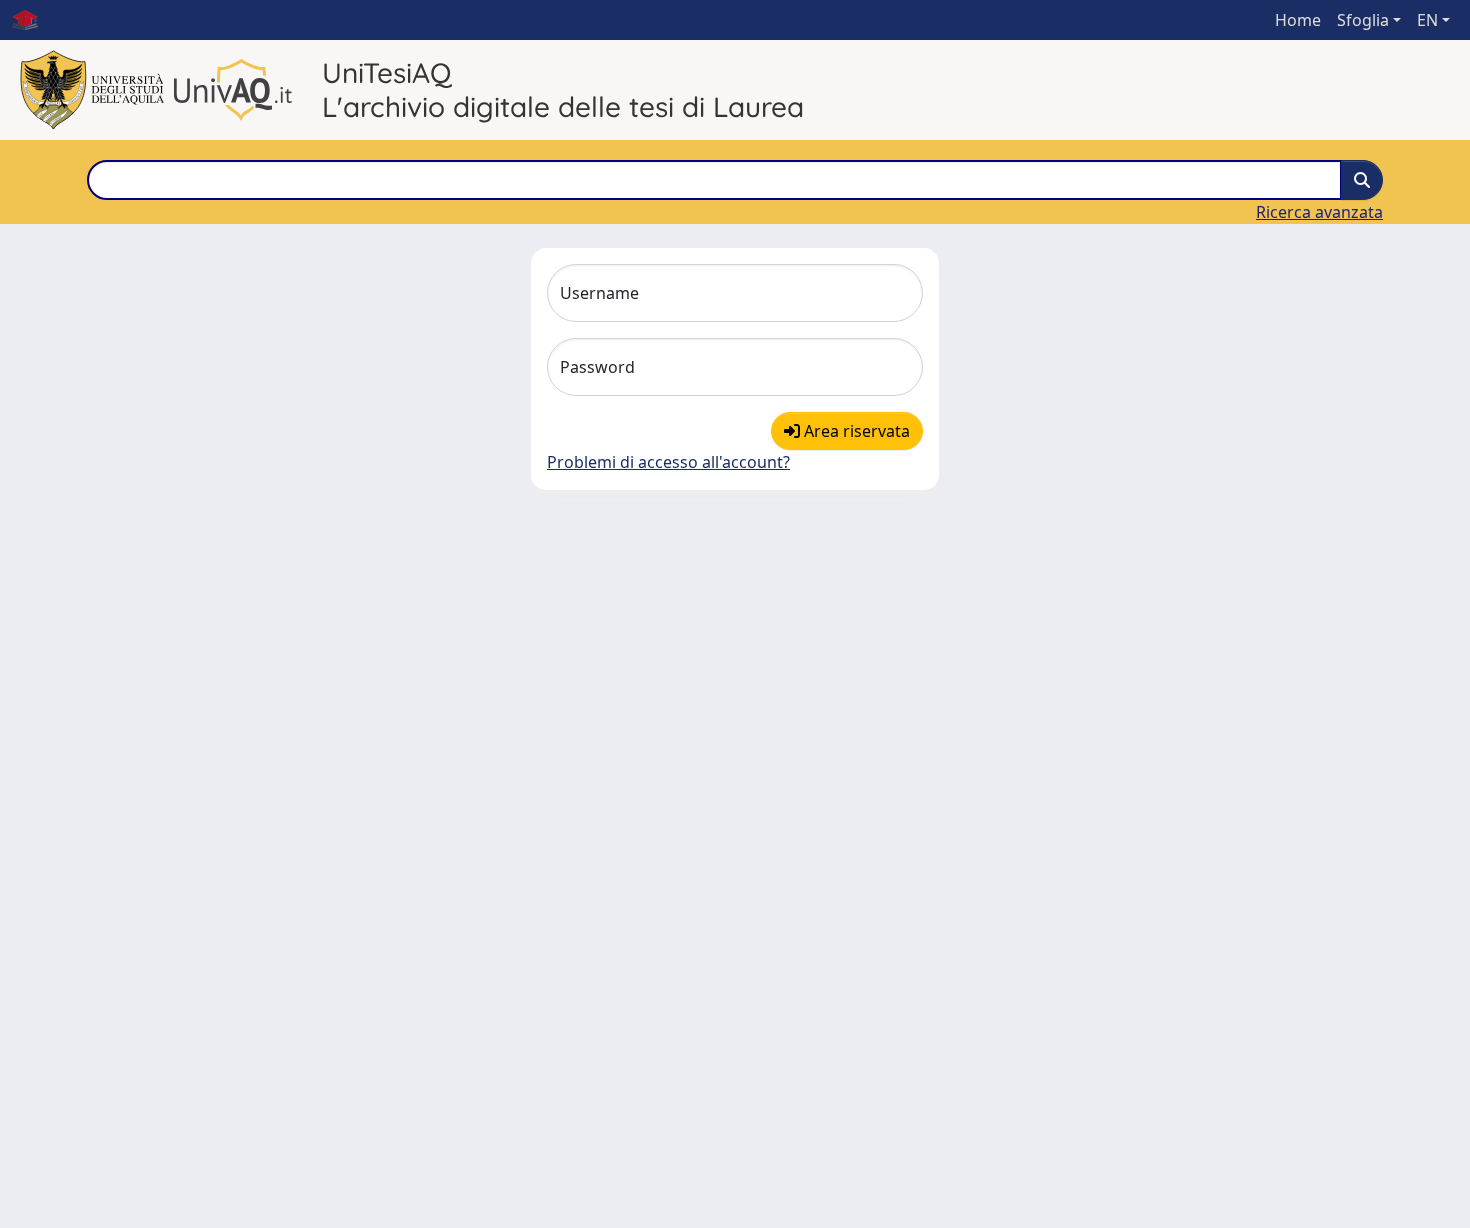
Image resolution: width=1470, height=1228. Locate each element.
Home (1298, 20)
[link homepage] (33, 20)
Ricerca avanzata (1319, 212)
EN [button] (1427, 20)
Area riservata (855, 431)
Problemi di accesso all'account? (668, 462)
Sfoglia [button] (1363, 20)
